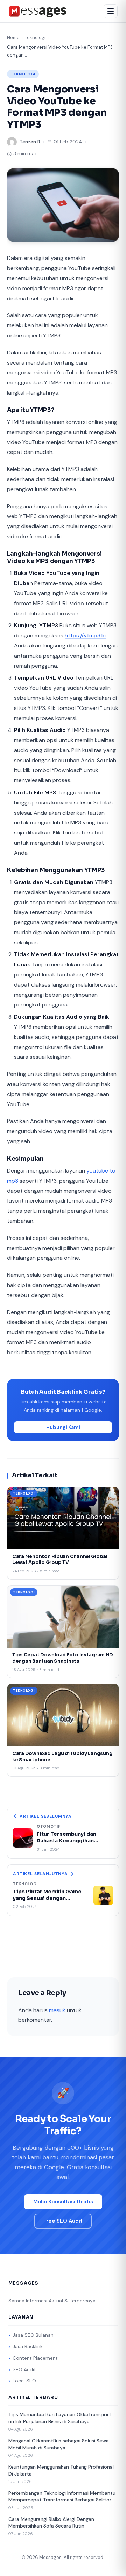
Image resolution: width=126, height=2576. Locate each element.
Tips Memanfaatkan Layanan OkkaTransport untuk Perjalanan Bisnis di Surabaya (60, 2418)
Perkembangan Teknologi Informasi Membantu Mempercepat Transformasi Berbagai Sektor (62, 2496)
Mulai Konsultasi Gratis (63, 2202)
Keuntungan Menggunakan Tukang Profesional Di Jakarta (61, 2470)
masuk (57, 2010)
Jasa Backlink (28, 2346)
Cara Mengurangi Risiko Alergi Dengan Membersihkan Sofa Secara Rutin (51, 2523)
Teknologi (35, 38)
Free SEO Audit (63, 2221)
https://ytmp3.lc (85, 635)
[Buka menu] (111, 11)
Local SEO (24, 2381)
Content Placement (35, 2358)
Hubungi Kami (63, 1427)
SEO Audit (24, 2369)
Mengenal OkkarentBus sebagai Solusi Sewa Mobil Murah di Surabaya (59, 2444)
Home (13, 38)
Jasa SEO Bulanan (33, 2335)
